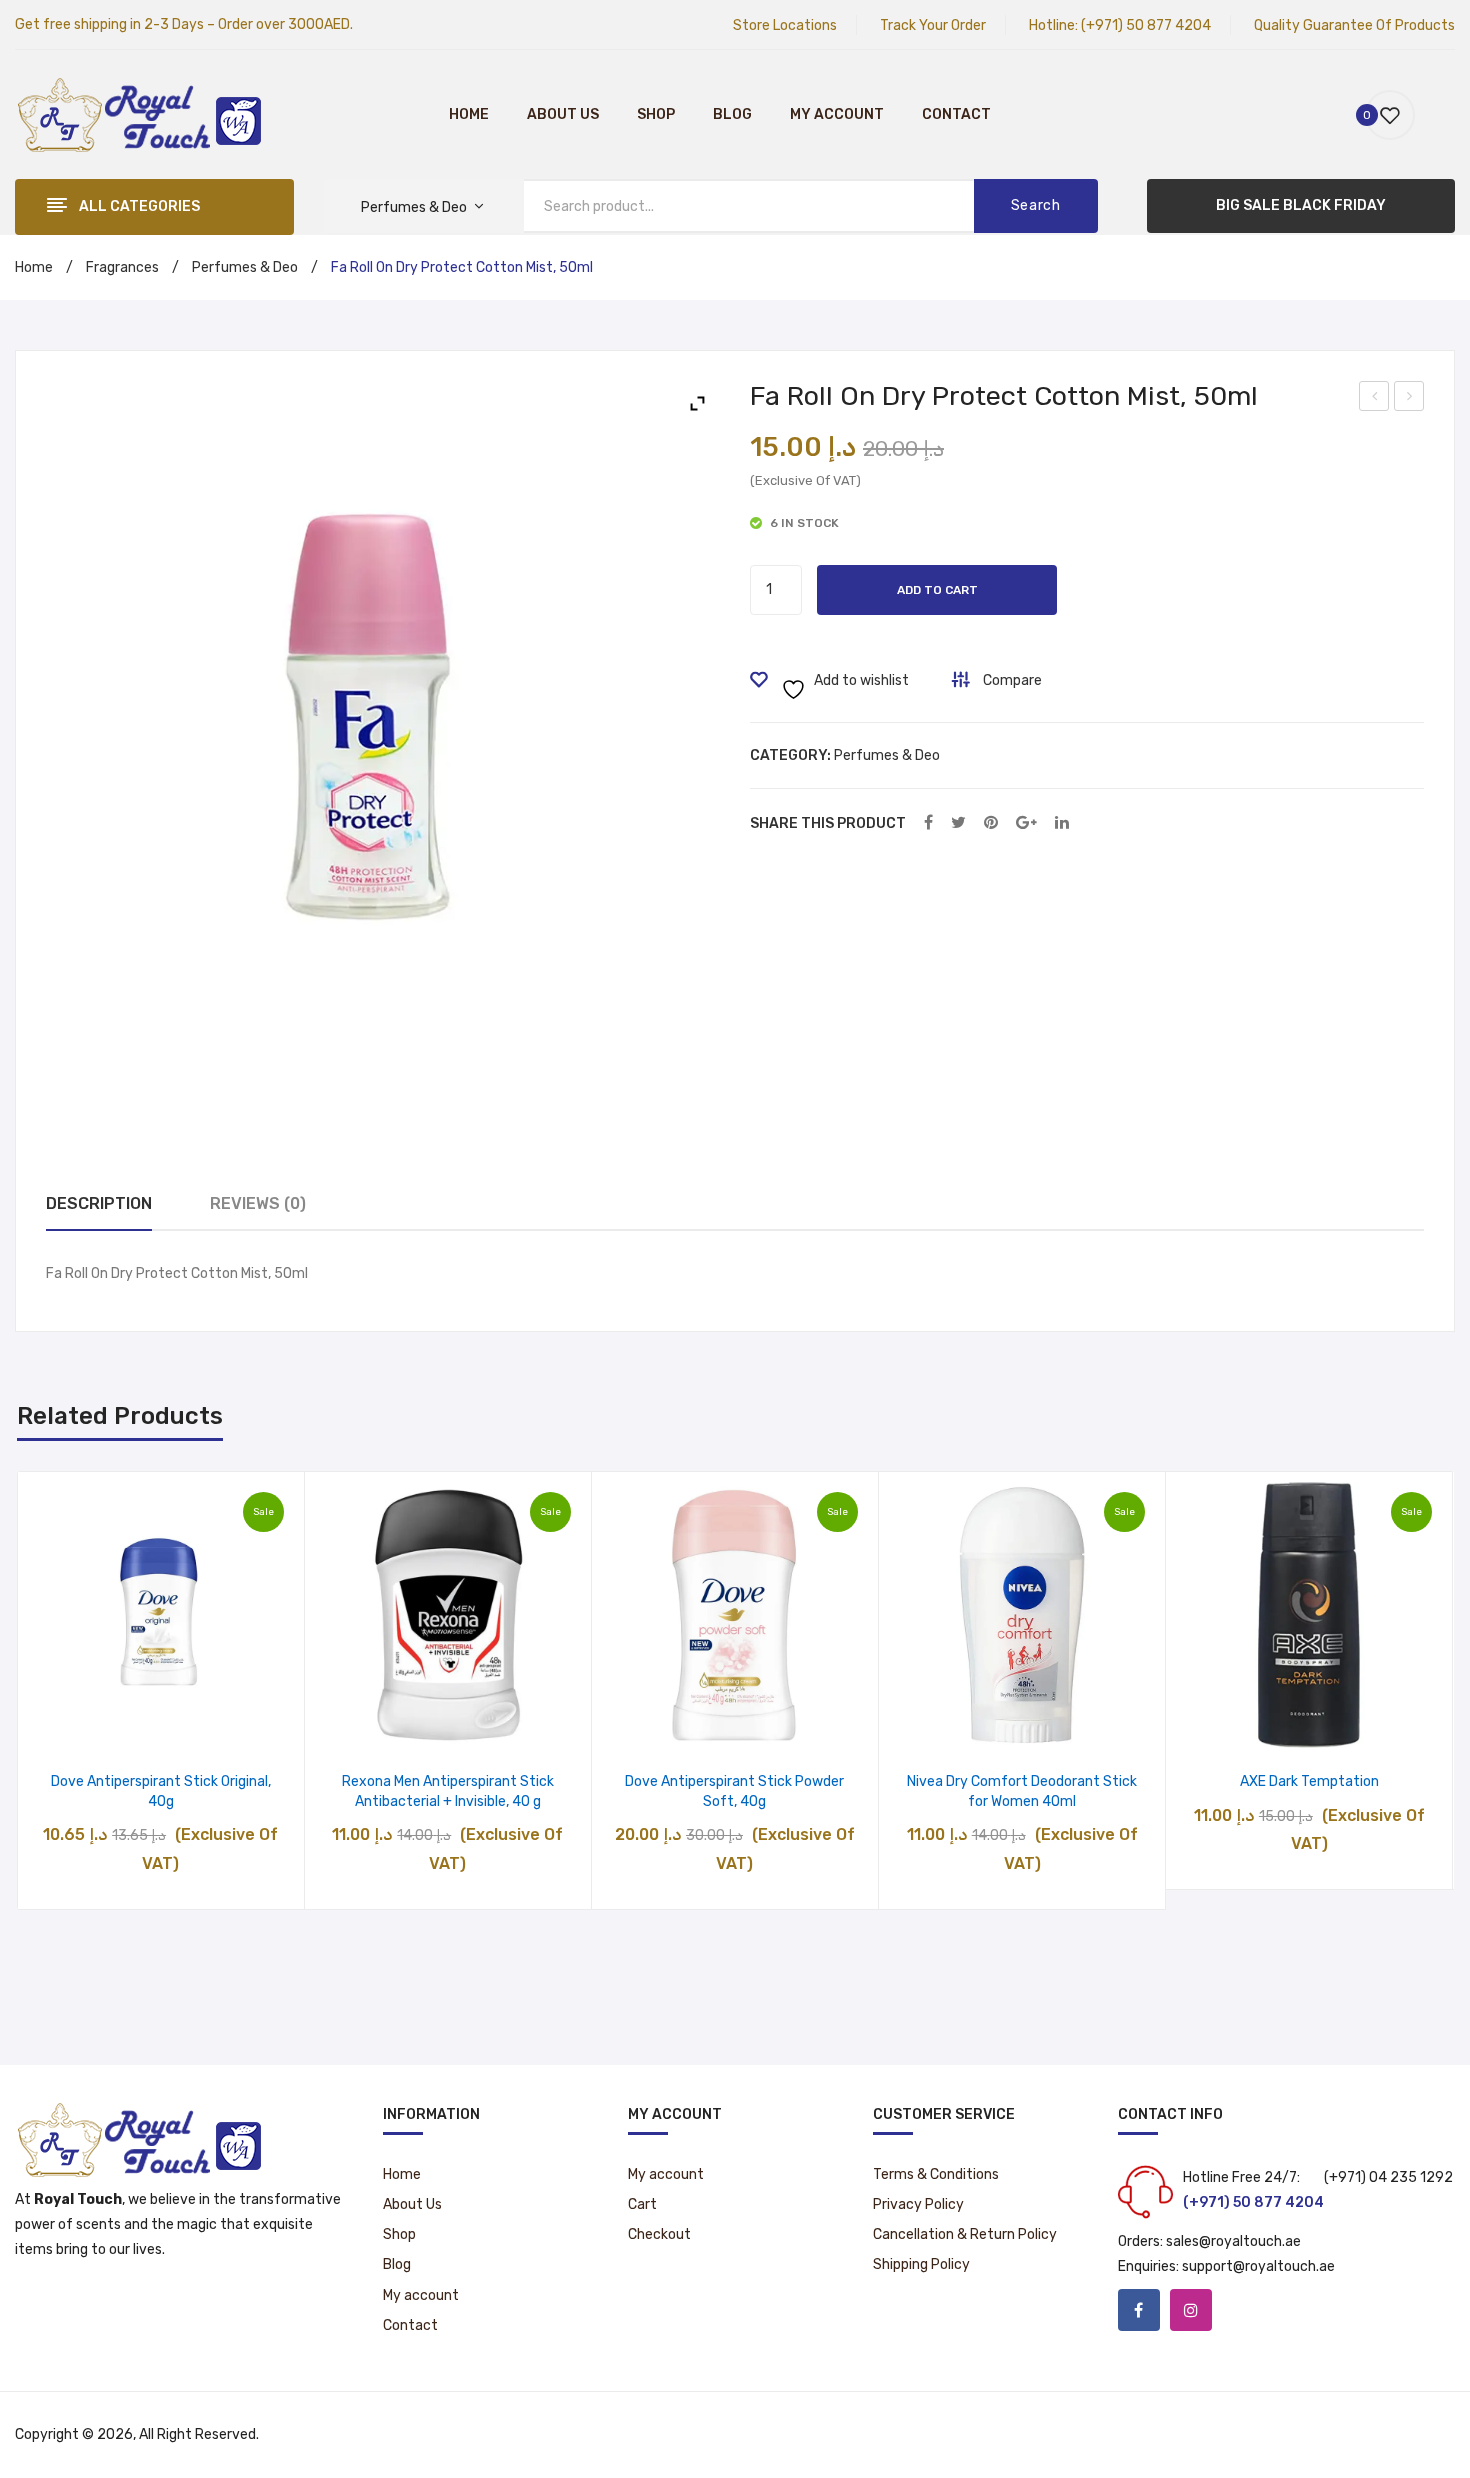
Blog (732, 114)
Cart (642, 2204)
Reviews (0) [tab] (258, 1203)
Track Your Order (933, 25)
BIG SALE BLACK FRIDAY (1301, 205)
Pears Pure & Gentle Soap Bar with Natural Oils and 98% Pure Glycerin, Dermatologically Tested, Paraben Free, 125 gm (1409, 399)
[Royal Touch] (140, 113)
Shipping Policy (921, 2264)
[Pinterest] (991, 823)
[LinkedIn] (1062, 823)
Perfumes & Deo (245, 267)
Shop (656, 114)
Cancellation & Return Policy (965, 2234)
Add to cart (937, 590)
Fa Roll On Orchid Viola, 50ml (1375, 399)
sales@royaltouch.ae (1233, 2241)
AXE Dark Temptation (1309, 1781)
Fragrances (122, 267)
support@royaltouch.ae (1258, 2266)
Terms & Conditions (936, 2174)
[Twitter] (958, 823)
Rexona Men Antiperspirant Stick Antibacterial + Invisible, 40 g (448, 1791)
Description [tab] (99, 1203)
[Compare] (160, 1726)
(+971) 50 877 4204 (1146, 25)
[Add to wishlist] (109, 1726)
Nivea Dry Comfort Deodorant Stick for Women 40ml (1022, 1791)
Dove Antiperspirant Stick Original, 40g (161, 1791)
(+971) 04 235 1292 (1388, 2177)
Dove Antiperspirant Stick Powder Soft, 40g (734, 1791)
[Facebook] (928, 823)
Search (1036, 205)
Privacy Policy (918, 2204)
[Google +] (1026, 823)
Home (469, 114)
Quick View (211, 1726)
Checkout (659, 2234)
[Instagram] (1191, 2310)
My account (837, 114)
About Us (563, 114)
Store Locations (785, 25)
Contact (956, 114)
